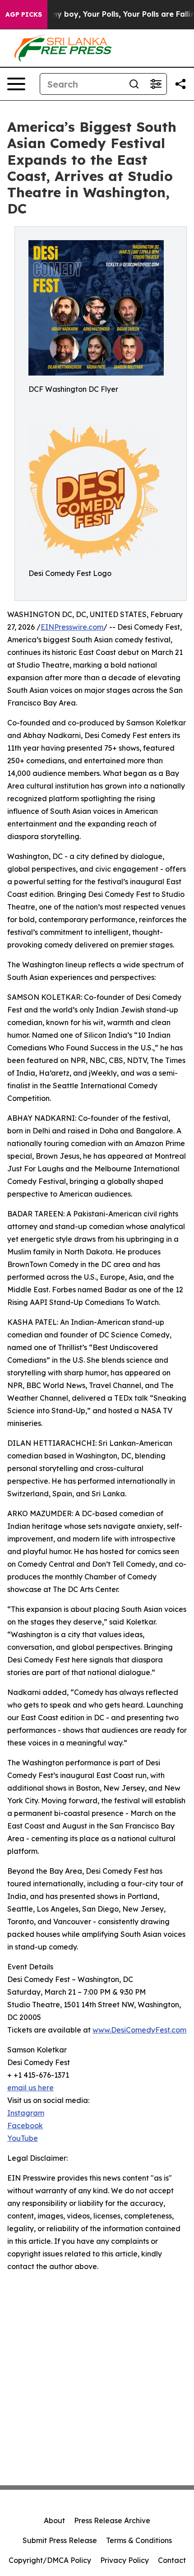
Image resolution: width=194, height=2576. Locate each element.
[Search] (134, 84)
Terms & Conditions (139, 2540)
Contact (172, 2560)
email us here (30, 2088)
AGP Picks (24, 14)
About (54, 2520)
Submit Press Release (60, 2540)
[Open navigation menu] (16, 84)
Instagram (26, 2113)
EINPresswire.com (72, 627)
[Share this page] (180, 84)
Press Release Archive (112, 2520)
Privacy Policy (125, 2560)
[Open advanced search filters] (156, 84)
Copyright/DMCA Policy (50, 2560)
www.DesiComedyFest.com (139, 2030)
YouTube (23, 2138)
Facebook (25, 2126)
